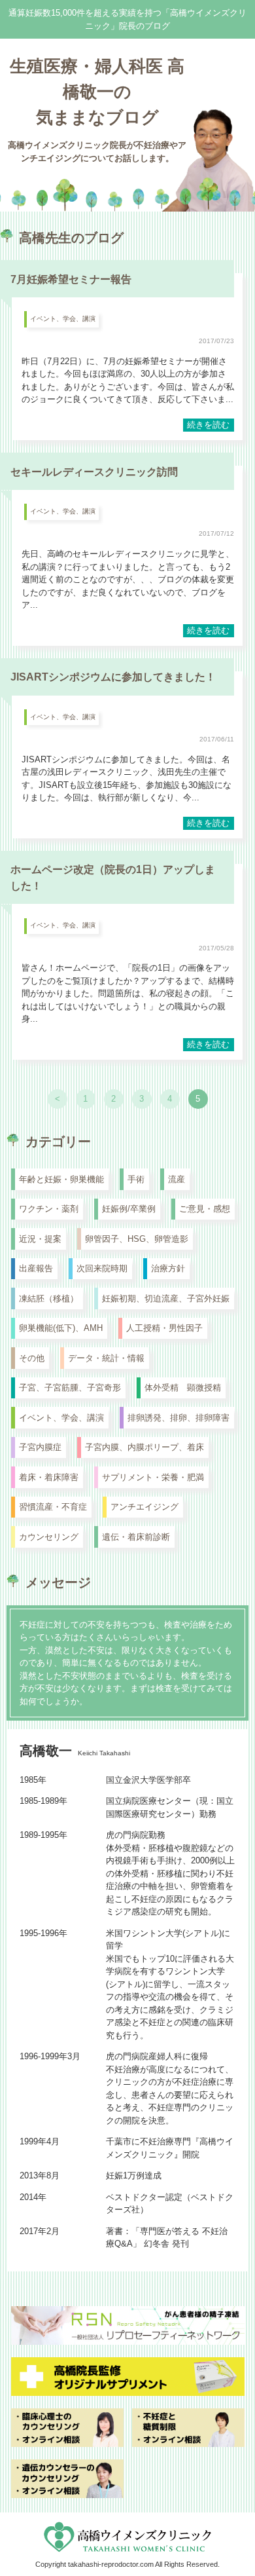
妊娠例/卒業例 (129, 1209)
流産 (177, 1179)
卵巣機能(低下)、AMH (61, 1328)
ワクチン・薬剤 (49, 1209)
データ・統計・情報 (106, 1358)
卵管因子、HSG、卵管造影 (137, 1239)
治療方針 (168, 1268)
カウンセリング (49, 1537)
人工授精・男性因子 (164, 1328)
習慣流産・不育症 (53, 1507)
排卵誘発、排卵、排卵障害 (178, 1418)
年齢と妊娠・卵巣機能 (61, 1179)
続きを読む (208, 425)
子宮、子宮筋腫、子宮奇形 (70, 1388)
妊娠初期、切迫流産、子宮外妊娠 (166, 1298)
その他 (32, 1358)
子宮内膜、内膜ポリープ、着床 (144, 1447)
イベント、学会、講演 (63, 319)
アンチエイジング (144, 1507)
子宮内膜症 (40, 1447)
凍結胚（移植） (49, 1298)
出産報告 (36, 1268)
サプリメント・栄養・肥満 (153, 1477)
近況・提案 (40, 1239)
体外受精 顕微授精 (183, 1388)
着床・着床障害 (49, 1477)
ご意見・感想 (205, 1209)
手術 (136, 1179)
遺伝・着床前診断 (136, 1537)
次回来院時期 (102, 1268)
